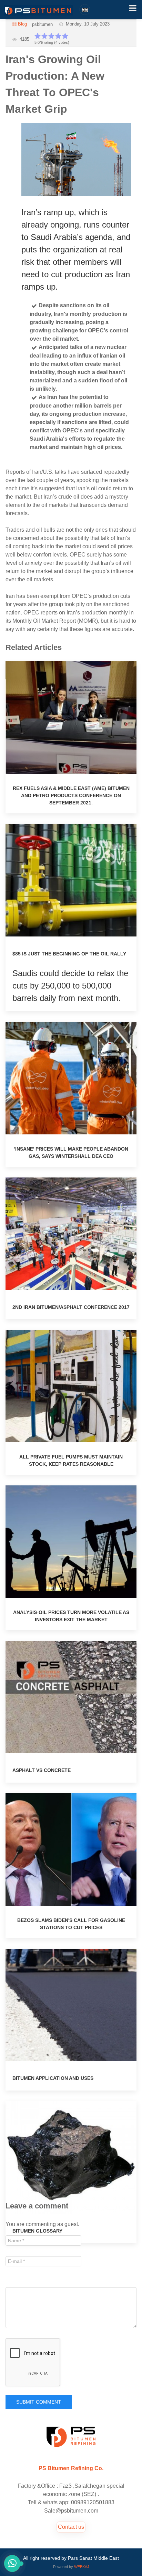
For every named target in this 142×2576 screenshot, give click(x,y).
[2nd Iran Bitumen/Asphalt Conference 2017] (71, 1233)
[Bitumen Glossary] (71, 2157)
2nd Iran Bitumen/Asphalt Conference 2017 (71, 1307)
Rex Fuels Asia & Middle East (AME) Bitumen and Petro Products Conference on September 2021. (71, 795)
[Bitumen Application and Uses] (71, 2004)
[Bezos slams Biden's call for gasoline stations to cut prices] (71, 1849)
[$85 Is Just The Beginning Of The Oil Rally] (71, 880)
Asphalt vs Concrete (42, 1770)
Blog (22, 24)
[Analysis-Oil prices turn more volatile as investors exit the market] (71, 1541)
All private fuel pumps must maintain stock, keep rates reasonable (71, 1460)
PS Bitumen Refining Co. (71, 2468)
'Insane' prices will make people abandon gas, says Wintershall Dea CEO (71, 1152)
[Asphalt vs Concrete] (71, 1697)
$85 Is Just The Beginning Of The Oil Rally (69, 954)
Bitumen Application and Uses (53, 2078)
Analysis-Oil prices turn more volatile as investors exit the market (71, 1616)
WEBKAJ (82, 2567)
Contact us (71, 2527)
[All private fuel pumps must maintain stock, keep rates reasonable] (71, 1386)
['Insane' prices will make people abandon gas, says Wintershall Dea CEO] (71, 1078)
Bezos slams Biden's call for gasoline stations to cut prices (71, 1924)
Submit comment (39, 2402)
